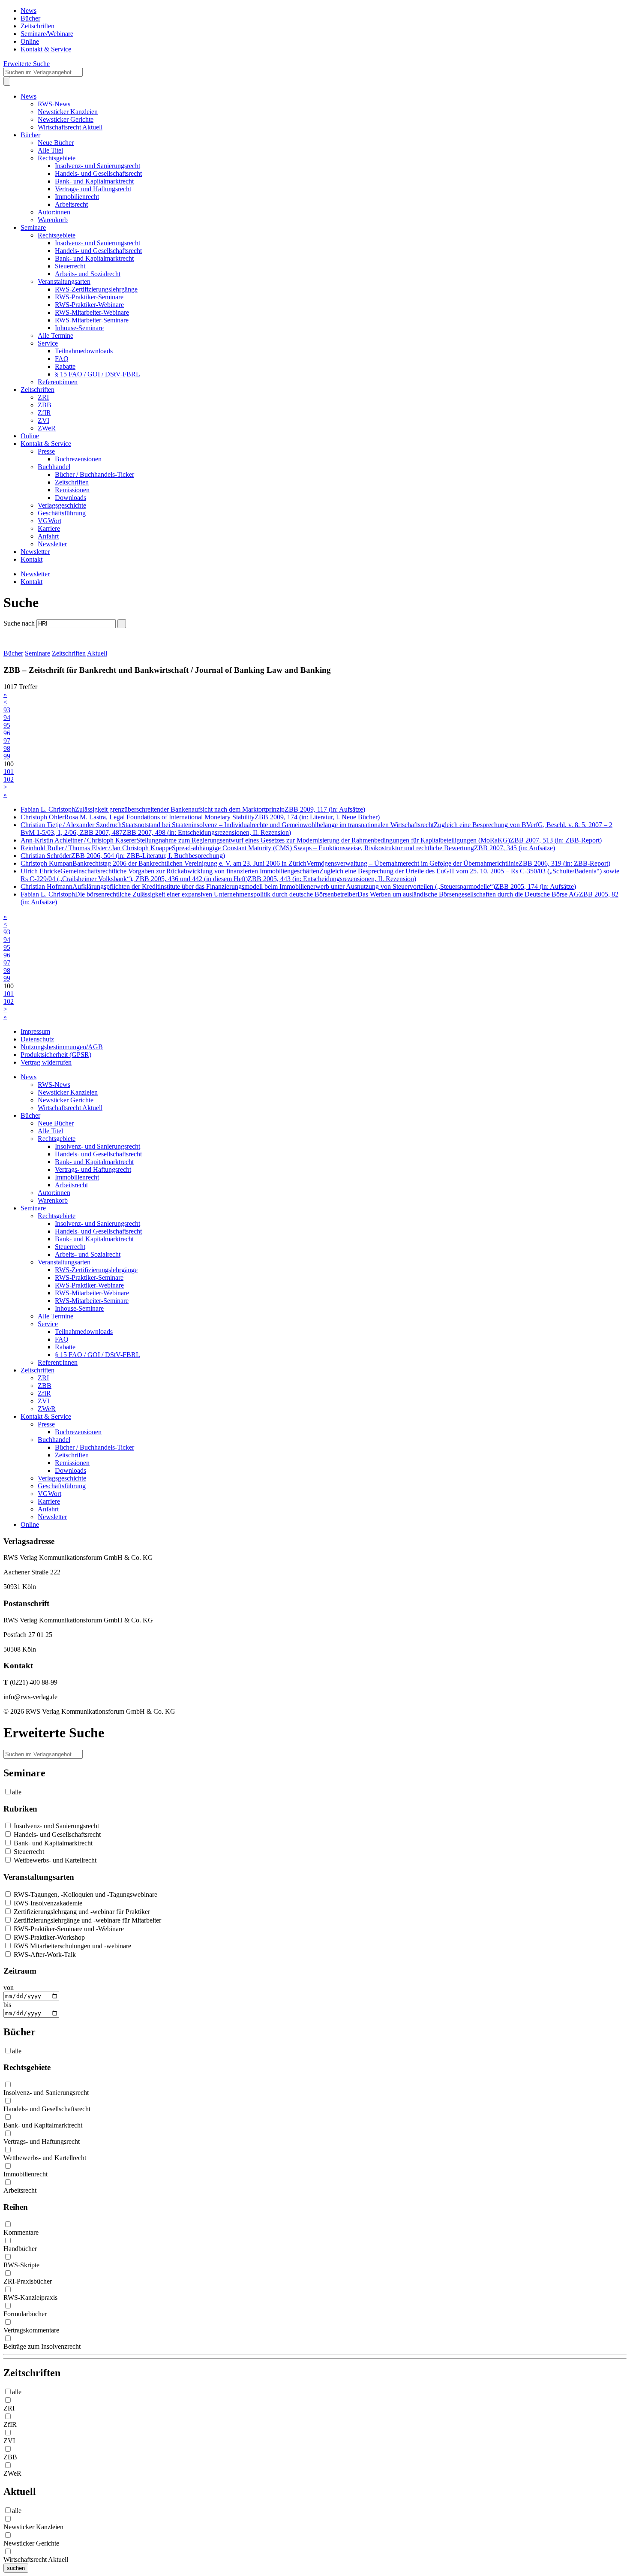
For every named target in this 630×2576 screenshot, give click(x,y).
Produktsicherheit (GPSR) (56, 1055)
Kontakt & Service (46, 49)
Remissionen (72, 490)
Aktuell (97, 653)
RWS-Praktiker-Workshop (48, 1937)
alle (17, 1792)
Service (48, 343)
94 (7, 718)
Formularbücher (25, 2314)
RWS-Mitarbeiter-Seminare (92, 320)
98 (7, 748)
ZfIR (44, 413)
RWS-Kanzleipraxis (30, 2298)
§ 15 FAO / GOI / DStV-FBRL (97, 374)
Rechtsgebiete (57, 158)
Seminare (33, 227)
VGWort (49, 521)
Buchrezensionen (78, 459)
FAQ (62, 359)
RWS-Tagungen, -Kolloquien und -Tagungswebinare (85, 1894)
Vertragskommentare (31, 2330)
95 (7, 725)
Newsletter (52, 544)
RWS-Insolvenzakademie (47, 1903)
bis (7, 2005)
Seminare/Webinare (47, 34)
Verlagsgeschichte (62, 505)
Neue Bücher (56, 143)
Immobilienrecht (77, 197)
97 (7, 741)
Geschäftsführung (62, 513)
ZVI (43, 420)
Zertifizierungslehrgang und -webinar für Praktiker (81, 1912)
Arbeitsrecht (71, 204)
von (9, 1988)
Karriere (49, 528)
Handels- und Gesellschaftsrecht (98, 173)
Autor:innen (54, 212)
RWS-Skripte (21, 2265)
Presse (46, 451)
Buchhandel (54, 467)
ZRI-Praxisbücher (28, 2281)
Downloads (70, 498)
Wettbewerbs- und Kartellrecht (54, 1860)
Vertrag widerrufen (46, 1062)
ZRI (43, 397)
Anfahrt (48, 536)
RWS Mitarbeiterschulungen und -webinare (72, 1946)
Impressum (35, 1031)
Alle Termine (55, 336)
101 (9, 772)
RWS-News (54, 104)
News (28, 11)
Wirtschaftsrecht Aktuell (70, 127)
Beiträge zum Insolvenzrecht (42, 2346)
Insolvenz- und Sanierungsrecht (97, 166)
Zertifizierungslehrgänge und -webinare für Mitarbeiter (87, 1920)
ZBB (45, 405)
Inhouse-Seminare (79, 328)
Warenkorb (53, 220)
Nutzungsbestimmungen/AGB (62, 1047)
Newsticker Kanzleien (68, 112)
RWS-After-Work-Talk (44, 1955)
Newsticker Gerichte (66, 119)
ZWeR (47, 428)
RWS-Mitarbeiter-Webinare (92, 312)
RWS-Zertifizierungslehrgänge (96, 289)
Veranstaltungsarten (64, 281)
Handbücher (20, 2249)
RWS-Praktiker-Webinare (89, 305)
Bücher (30, 18)
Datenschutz (37, 1039)
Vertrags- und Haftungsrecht (93, 189)
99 (7, 756)
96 (7, 733)
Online (30, 41)
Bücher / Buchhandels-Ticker (94, 474)
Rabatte (65, 366)
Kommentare (21, 2232)
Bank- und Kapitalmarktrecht (94, 181)
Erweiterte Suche (27, 64)
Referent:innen (58, 382)
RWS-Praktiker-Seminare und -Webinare (68, 1929)
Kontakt (31, 559)
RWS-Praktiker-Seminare (89, 297)
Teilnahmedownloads (84, 351)
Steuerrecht (70, 266)
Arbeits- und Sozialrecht (88, 274)
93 (7, 710)
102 (9, 779)
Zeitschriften (37, 26)
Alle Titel (50, 150)
